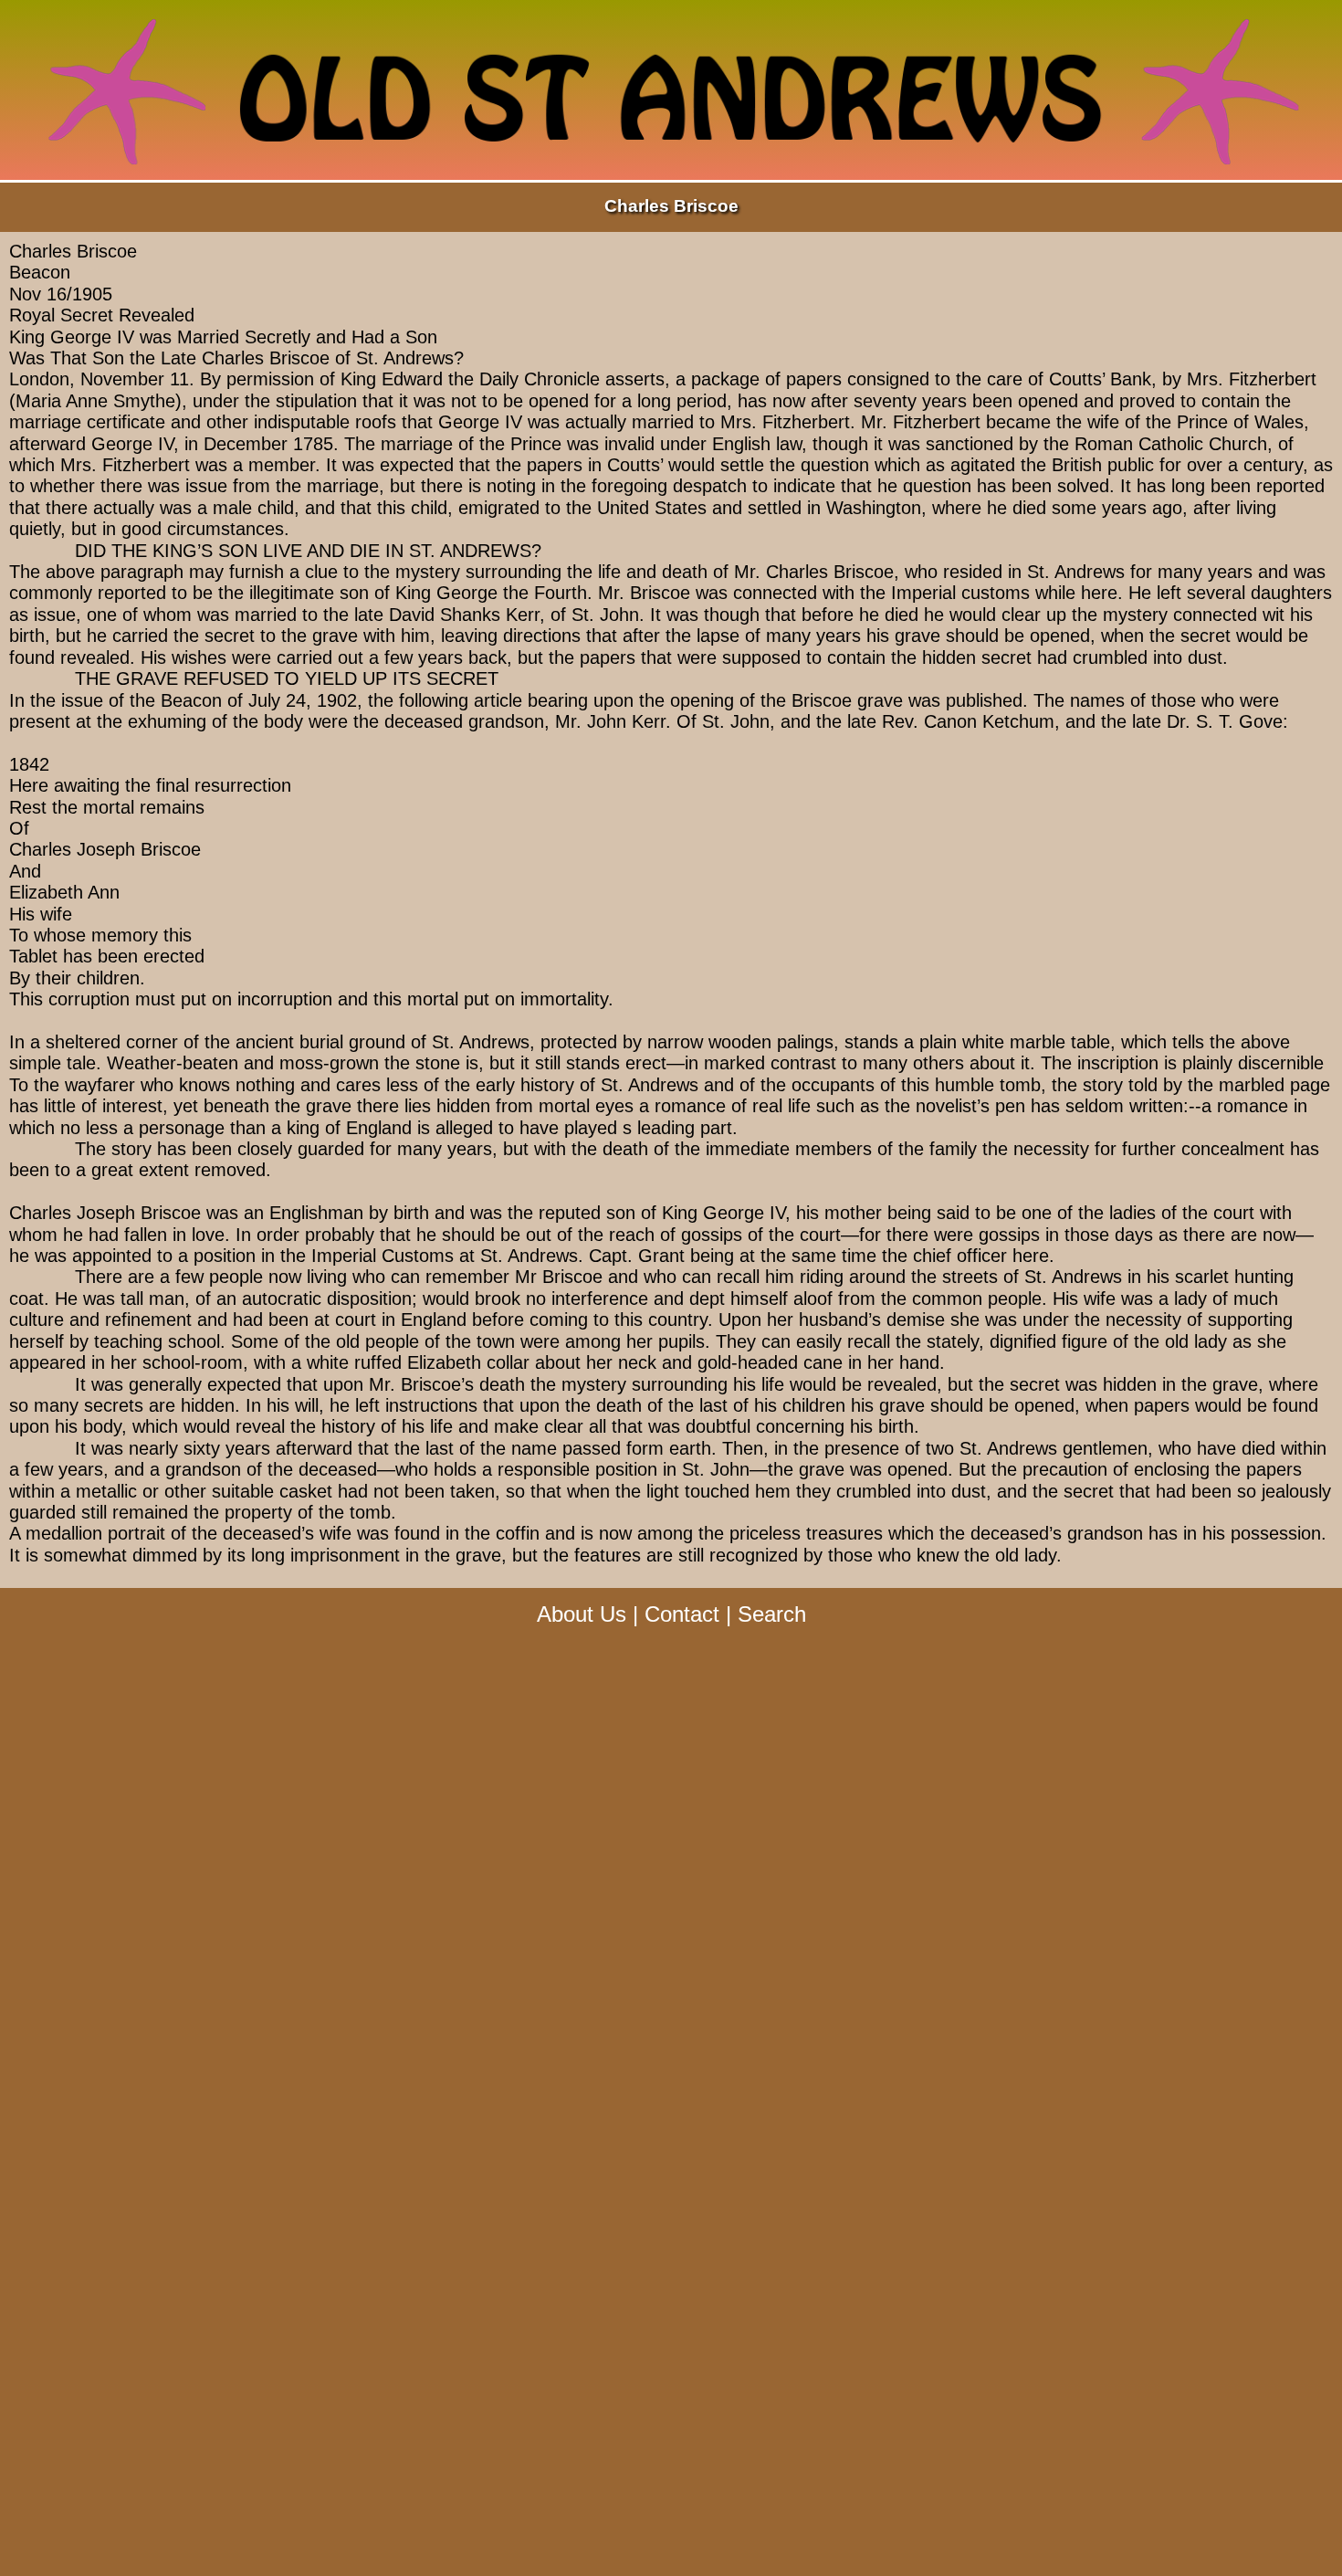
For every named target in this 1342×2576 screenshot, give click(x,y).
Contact (682, 1614)
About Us (582, 1614)
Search (772, 1614)
